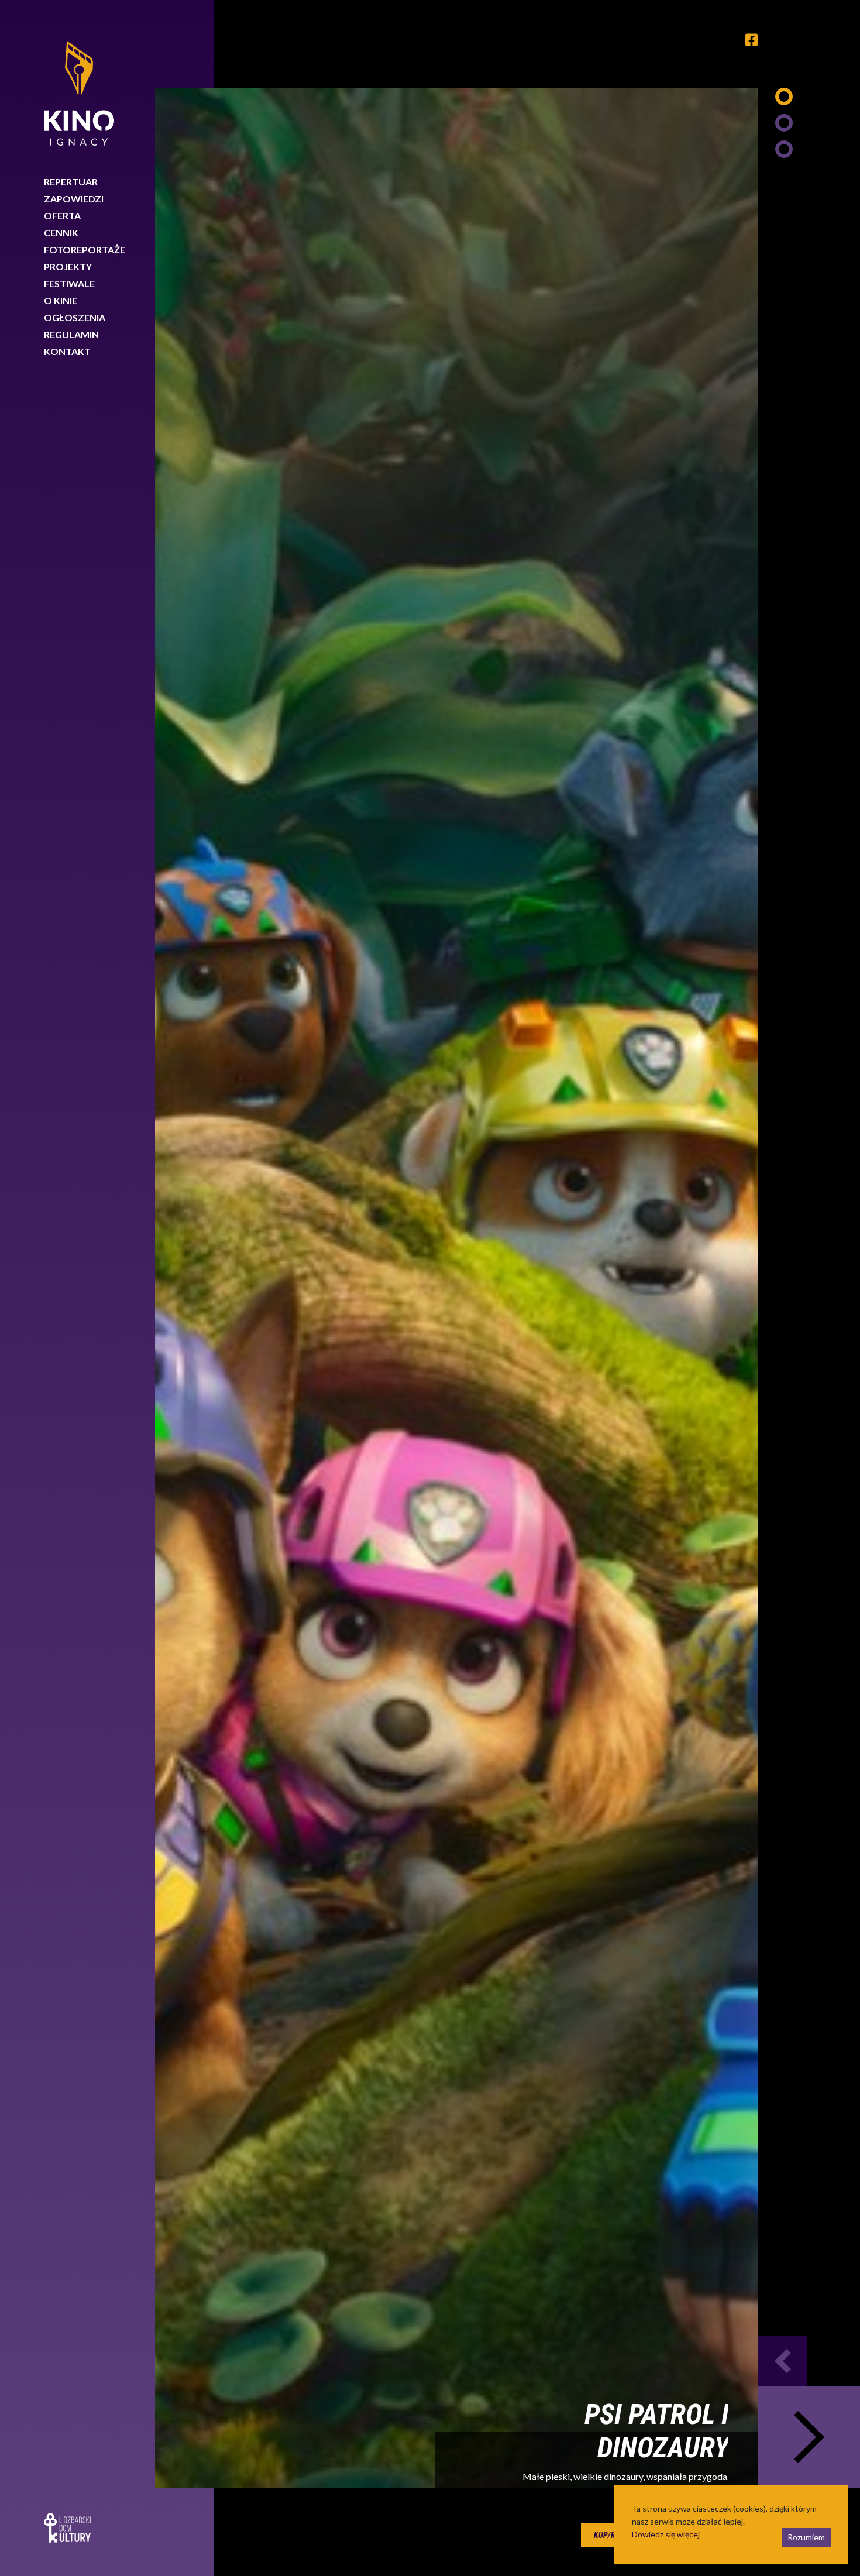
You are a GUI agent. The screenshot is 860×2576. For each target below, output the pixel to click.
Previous (782, 2361)
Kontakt (67, 351)
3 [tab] (784, 149)
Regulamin (71, 334)
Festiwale (69, 283)
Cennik (61, 233)
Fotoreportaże (85, 249)
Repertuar (71, 182)
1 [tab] (784, 97)
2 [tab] (784, 123)
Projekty (68, 266)
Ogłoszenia (75, 317)
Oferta (62, 216)
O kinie (61, 300)
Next (809, 2437)
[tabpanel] (456, 1288)
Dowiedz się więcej (666, 2534)
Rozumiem (806, 2537)
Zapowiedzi (74, 199)
